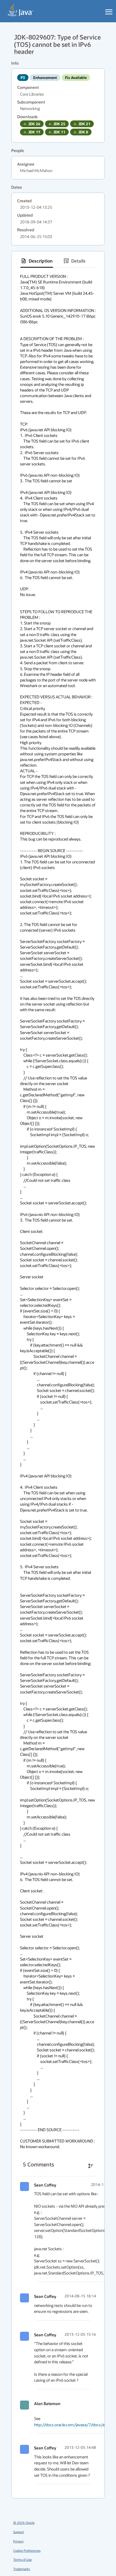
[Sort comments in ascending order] (91, 2166)
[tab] (37, 261)
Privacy (18, 2541)
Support (19, 2532)
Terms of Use (23, 2559)
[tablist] (58, 261)
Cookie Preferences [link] (27, 2550)
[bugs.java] (21, 10)
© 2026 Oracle (24, 2523)
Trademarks (22, 2569)
